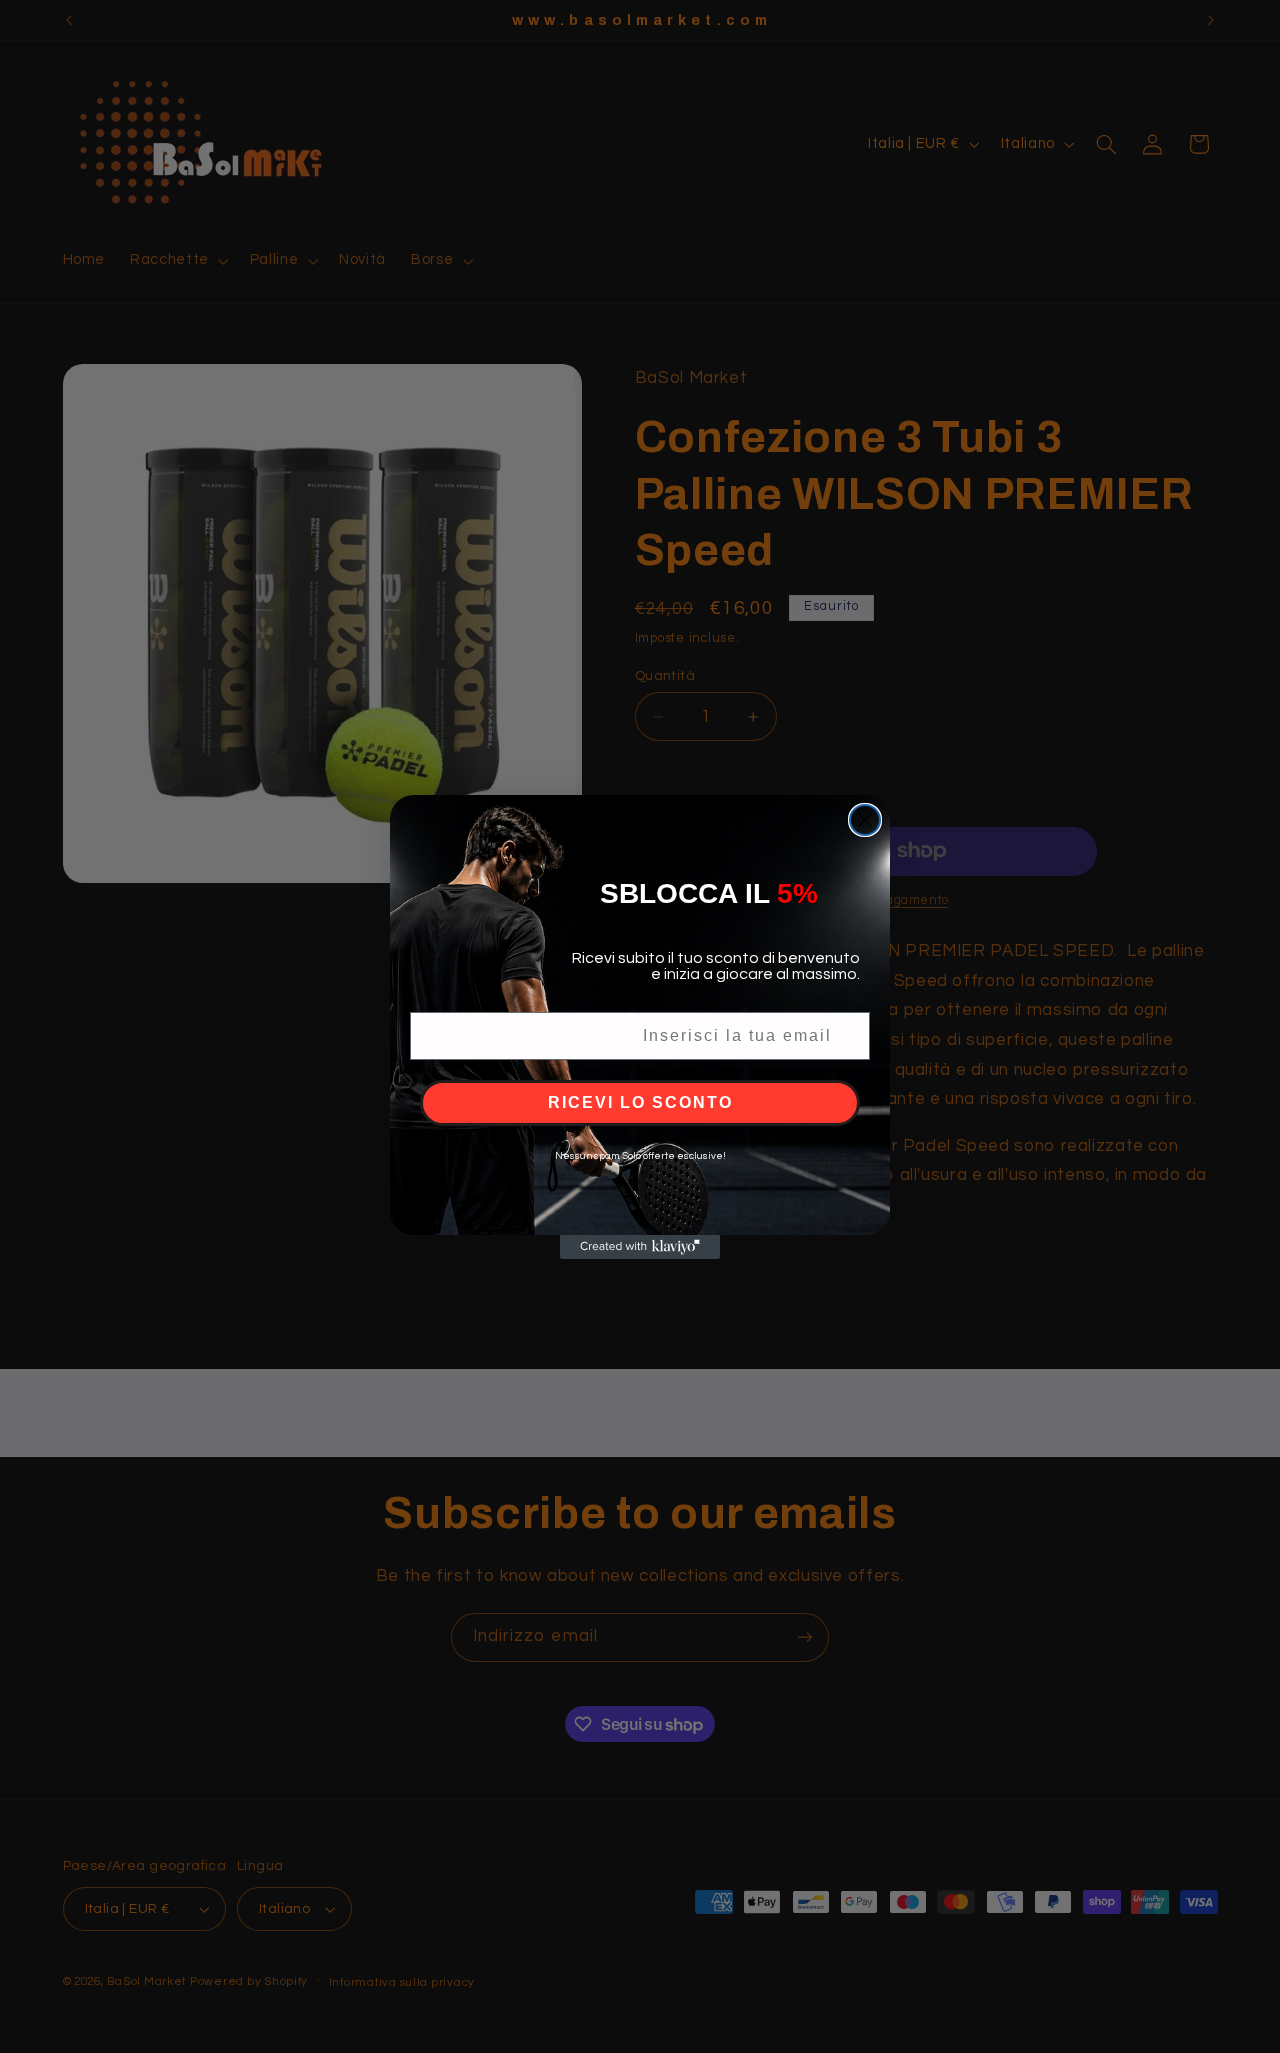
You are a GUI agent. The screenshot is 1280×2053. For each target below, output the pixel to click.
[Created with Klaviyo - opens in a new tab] (640, 1247)
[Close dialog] (865, 820)
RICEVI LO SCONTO (640, 1102)
